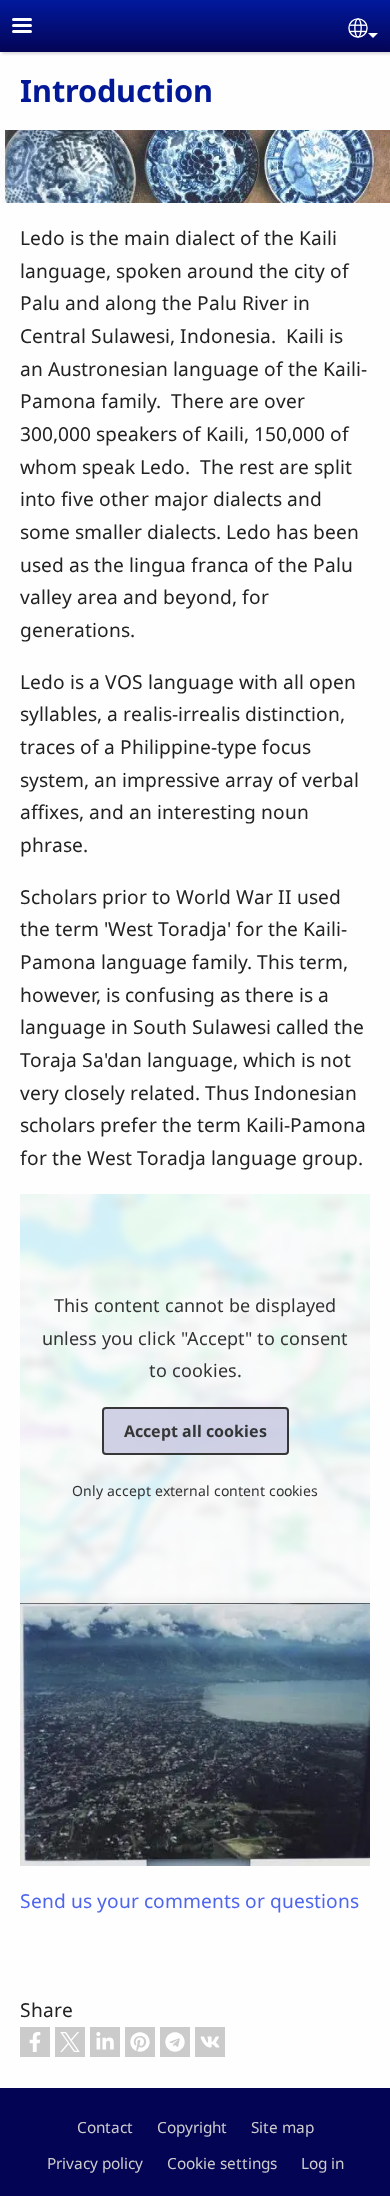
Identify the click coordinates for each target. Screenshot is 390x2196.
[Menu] (34, 27)
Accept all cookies (195, 1431)
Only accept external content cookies (195, 1490)
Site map (282, 2127)
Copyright (192, 2127)
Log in (322, 2163)
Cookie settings (222, 2163)
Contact (105, 2127)
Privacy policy (95, 2163)
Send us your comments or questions (189, 1900)
